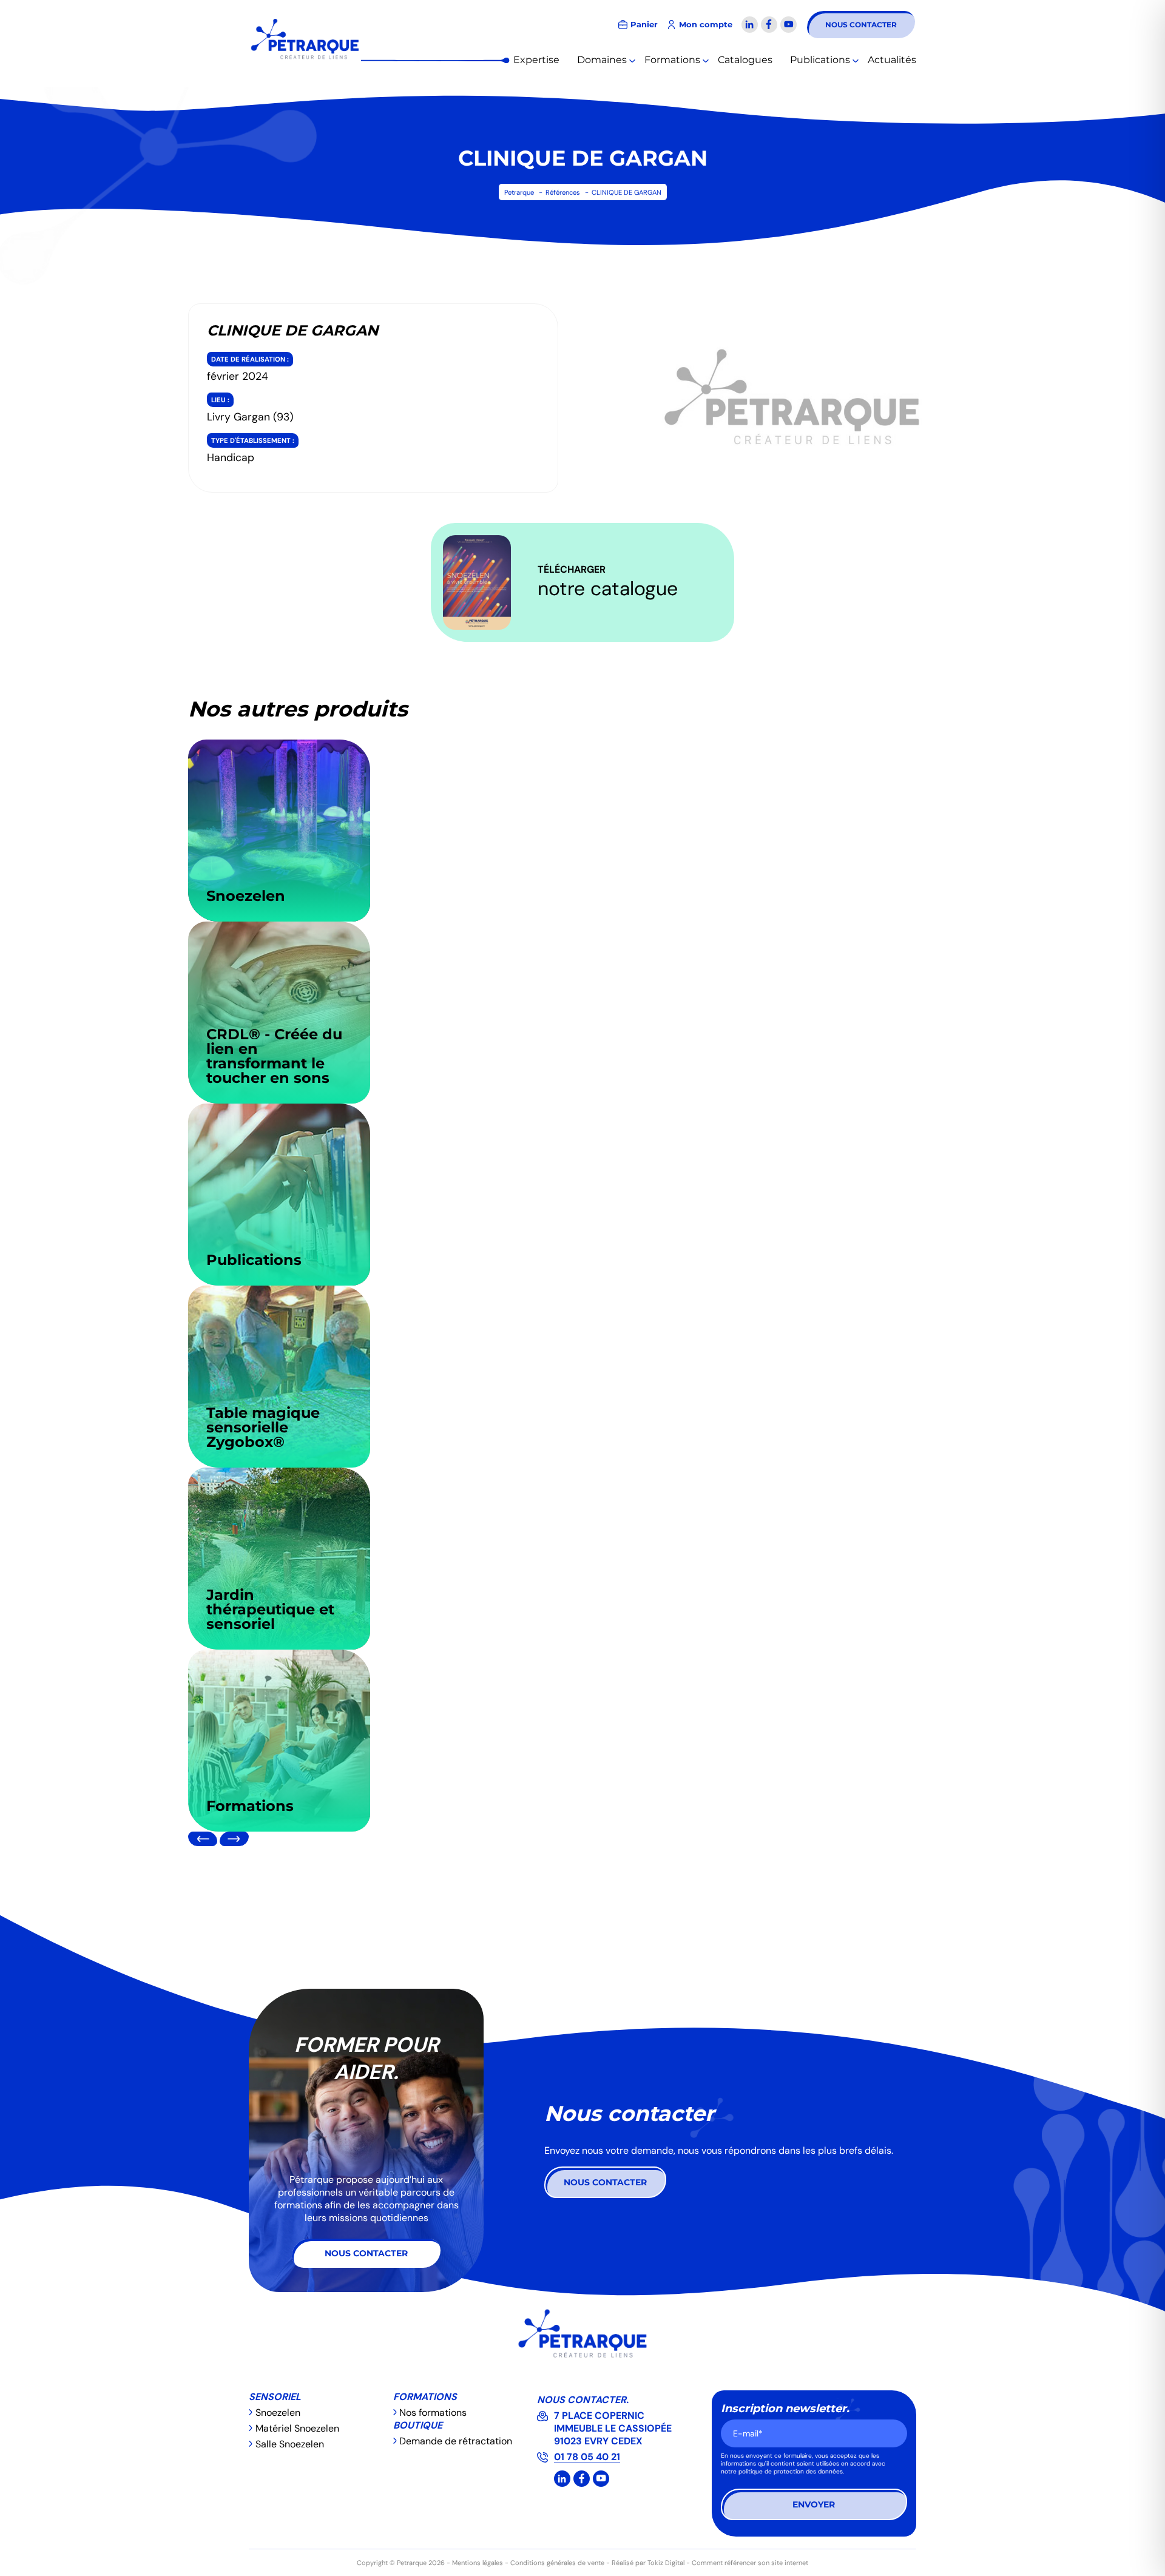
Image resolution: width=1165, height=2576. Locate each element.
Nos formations (433, 2412)
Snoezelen (278, 2412)
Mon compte (706, 25)
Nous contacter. (583, 2400)
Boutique (418, 2425)
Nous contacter (861, 25)
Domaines (602, 60)
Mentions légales (478, 2563)
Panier (644, 25)
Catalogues (745, 60)
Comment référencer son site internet (750, 2563)
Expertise (536, 60)
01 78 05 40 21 (587, 2457)
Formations (672, 60)
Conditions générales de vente (557, 2563)
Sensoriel (275, 2397)
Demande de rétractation (456, 2441)
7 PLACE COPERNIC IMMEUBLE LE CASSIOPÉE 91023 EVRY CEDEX (613, 2428)
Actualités (892, 60)
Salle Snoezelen (290, 2444)
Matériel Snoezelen (297, 2428)
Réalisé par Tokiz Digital (648, 2563)
